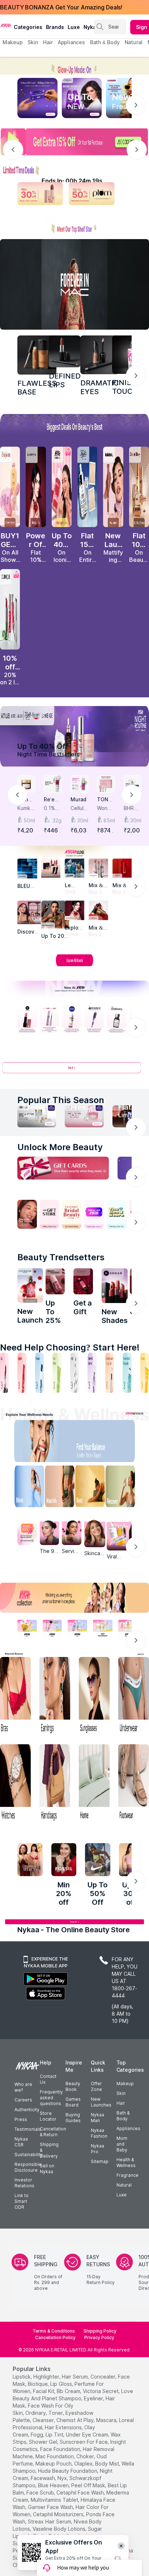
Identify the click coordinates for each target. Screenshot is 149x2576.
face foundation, (61, 2449)
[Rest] (91, 1488)
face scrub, (41, 2493)
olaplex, (84, 2464)
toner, (56, 2413)
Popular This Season (61, 1100)
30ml (83, 820)
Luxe (122, 2195)
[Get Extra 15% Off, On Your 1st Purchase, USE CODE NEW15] (74, 142)
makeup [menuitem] (12, 42)
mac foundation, (55, 2456)
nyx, (63, 2478)
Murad (78, 799)
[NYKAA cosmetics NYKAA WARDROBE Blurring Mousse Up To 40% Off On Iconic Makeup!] (62, 487)
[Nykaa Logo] (6, 25)
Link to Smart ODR (22, 2201)
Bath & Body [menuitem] (105, 42)
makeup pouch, (54, 2464)
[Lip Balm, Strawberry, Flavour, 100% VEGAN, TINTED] (22, 1373)
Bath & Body (123, 2116)
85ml (109, 820)
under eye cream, (88, 2435)
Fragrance (127, 2175)
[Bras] (15, 1696)
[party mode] (74, 66)
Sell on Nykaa (47, 2169)
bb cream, (69, 2391)
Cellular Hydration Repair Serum (79, 808)
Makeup (125, 2084)
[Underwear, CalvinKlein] (134, 1696)
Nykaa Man (97, 2118)
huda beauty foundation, (68, 2471)
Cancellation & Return (53, 2132)
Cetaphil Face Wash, (81, 2493)
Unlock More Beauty (60, 1147)
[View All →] (74, 1071)
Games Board (73, 2102)
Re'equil (52, 800)
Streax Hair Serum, (50, 2521)
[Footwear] (134, 1784)
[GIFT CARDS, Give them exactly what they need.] (63, 1168)
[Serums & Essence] (92, 1373)
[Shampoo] (39, 1373)
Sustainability (29, 2155)
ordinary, (36, 2413)
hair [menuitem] (48, 42)
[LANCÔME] (98, 910)
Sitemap (100, 2161)
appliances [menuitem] (71, 42)
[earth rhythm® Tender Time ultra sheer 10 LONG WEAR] (55, 1281)
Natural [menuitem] (134, 42)
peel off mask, (89, 2485)
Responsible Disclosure (28, 2167)
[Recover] (125, 1488)
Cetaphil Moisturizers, (59, 2514)
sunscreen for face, (84, 2442)
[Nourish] (58, 1488)
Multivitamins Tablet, (55, 2500)
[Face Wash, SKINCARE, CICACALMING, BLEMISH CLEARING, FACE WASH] (57, 1373)
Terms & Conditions (54, 2331)
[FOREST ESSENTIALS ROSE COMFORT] (83, 1281)
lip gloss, (62, 2384)
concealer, (103, 2377)
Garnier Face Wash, (51, 2507)
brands (55, 27)
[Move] (24, 1488)
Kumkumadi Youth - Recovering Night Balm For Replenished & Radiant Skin (26, 808)
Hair (121, 2103)
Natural (124, 2185)
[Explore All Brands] (74, 966)
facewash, (43, 2478)
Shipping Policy (100, 2331)
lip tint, (55, 2435)
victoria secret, (101, 2391)
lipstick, (22, 2377)
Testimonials (28, 2129)
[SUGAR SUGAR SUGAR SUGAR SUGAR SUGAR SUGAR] (115, 1286)
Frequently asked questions (51, 2098)
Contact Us (48, 2079)
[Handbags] (55, 1784)
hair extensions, (64, 2427)
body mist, (108, 2464)
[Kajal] (74, 1373)
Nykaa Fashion (99, 2133)
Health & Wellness (126, 2162)
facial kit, (44, 2391)
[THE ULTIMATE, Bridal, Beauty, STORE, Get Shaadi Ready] (72, 1214)
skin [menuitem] (33, 42)
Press (21, 2119)
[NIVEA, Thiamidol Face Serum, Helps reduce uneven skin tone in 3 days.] (72, 1019)
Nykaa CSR (21, 2142)
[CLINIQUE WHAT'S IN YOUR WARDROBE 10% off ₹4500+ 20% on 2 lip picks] (10, 609)
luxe (74, 27)
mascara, (107, 2420)
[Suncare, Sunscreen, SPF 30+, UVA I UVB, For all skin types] (145, 1373)
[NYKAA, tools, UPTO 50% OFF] (52, 1628)
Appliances (128, 2128)
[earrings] (55, 1696)
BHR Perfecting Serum (132, 808)
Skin (121, 2093)
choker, (86, 2456)
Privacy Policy (99, 2337)
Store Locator (48, 2116)
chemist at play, (76, 2420)
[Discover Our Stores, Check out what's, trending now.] (27, 1214)
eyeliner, (94, 2398)
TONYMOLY (104, 800)
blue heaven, (54, 2485)
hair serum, (75, 2377)
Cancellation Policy (55, 2337)
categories (28, 27)
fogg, (37, 2435)
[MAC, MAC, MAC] (65, 351)
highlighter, (47, 2377)
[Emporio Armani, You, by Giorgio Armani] (74, 910)
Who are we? (23, 2087)
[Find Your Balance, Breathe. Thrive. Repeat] (91, 1443)
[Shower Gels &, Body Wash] (127, 1373)
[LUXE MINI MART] (29, 912)
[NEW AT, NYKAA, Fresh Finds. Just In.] (94, 1214)
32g (57, 820)
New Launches (101, 2102)
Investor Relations (24, 2183)
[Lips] (4, 1373)
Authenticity (27, 2110)
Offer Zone (96, 2086)
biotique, (38, 2384)
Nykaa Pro (97, 2149)
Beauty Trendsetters (61, 1257)
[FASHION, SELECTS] (30, 1860)
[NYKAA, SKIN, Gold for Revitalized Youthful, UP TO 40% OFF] (27, 1628)
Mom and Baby (122, 2144)
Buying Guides (73, 2118)
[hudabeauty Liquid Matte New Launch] (113, 487)
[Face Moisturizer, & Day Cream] (110, 1373)
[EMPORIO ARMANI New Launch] (36, 487)
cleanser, (44, 2420)
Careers (23, 2100)
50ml (29, 820)
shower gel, (44, 2442)
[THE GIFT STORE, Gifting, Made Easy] (50, 1214)
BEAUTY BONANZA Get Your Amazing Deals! (61, 7)
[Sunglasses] (94, 1696)
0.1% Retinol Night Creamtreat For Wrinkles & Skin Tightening (53, 808)
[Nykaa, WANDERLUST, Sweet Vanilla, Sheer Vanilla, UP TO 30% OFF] (103, 1628)
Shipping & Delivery (49, 2150)
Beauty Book (73, 2086)
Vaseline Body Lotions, (59, 2529)
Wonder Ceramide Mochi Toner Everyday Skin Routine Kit (106, 808)
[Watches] (15, 1784)
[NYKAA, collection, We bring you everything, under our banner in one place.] (74, 1598)
